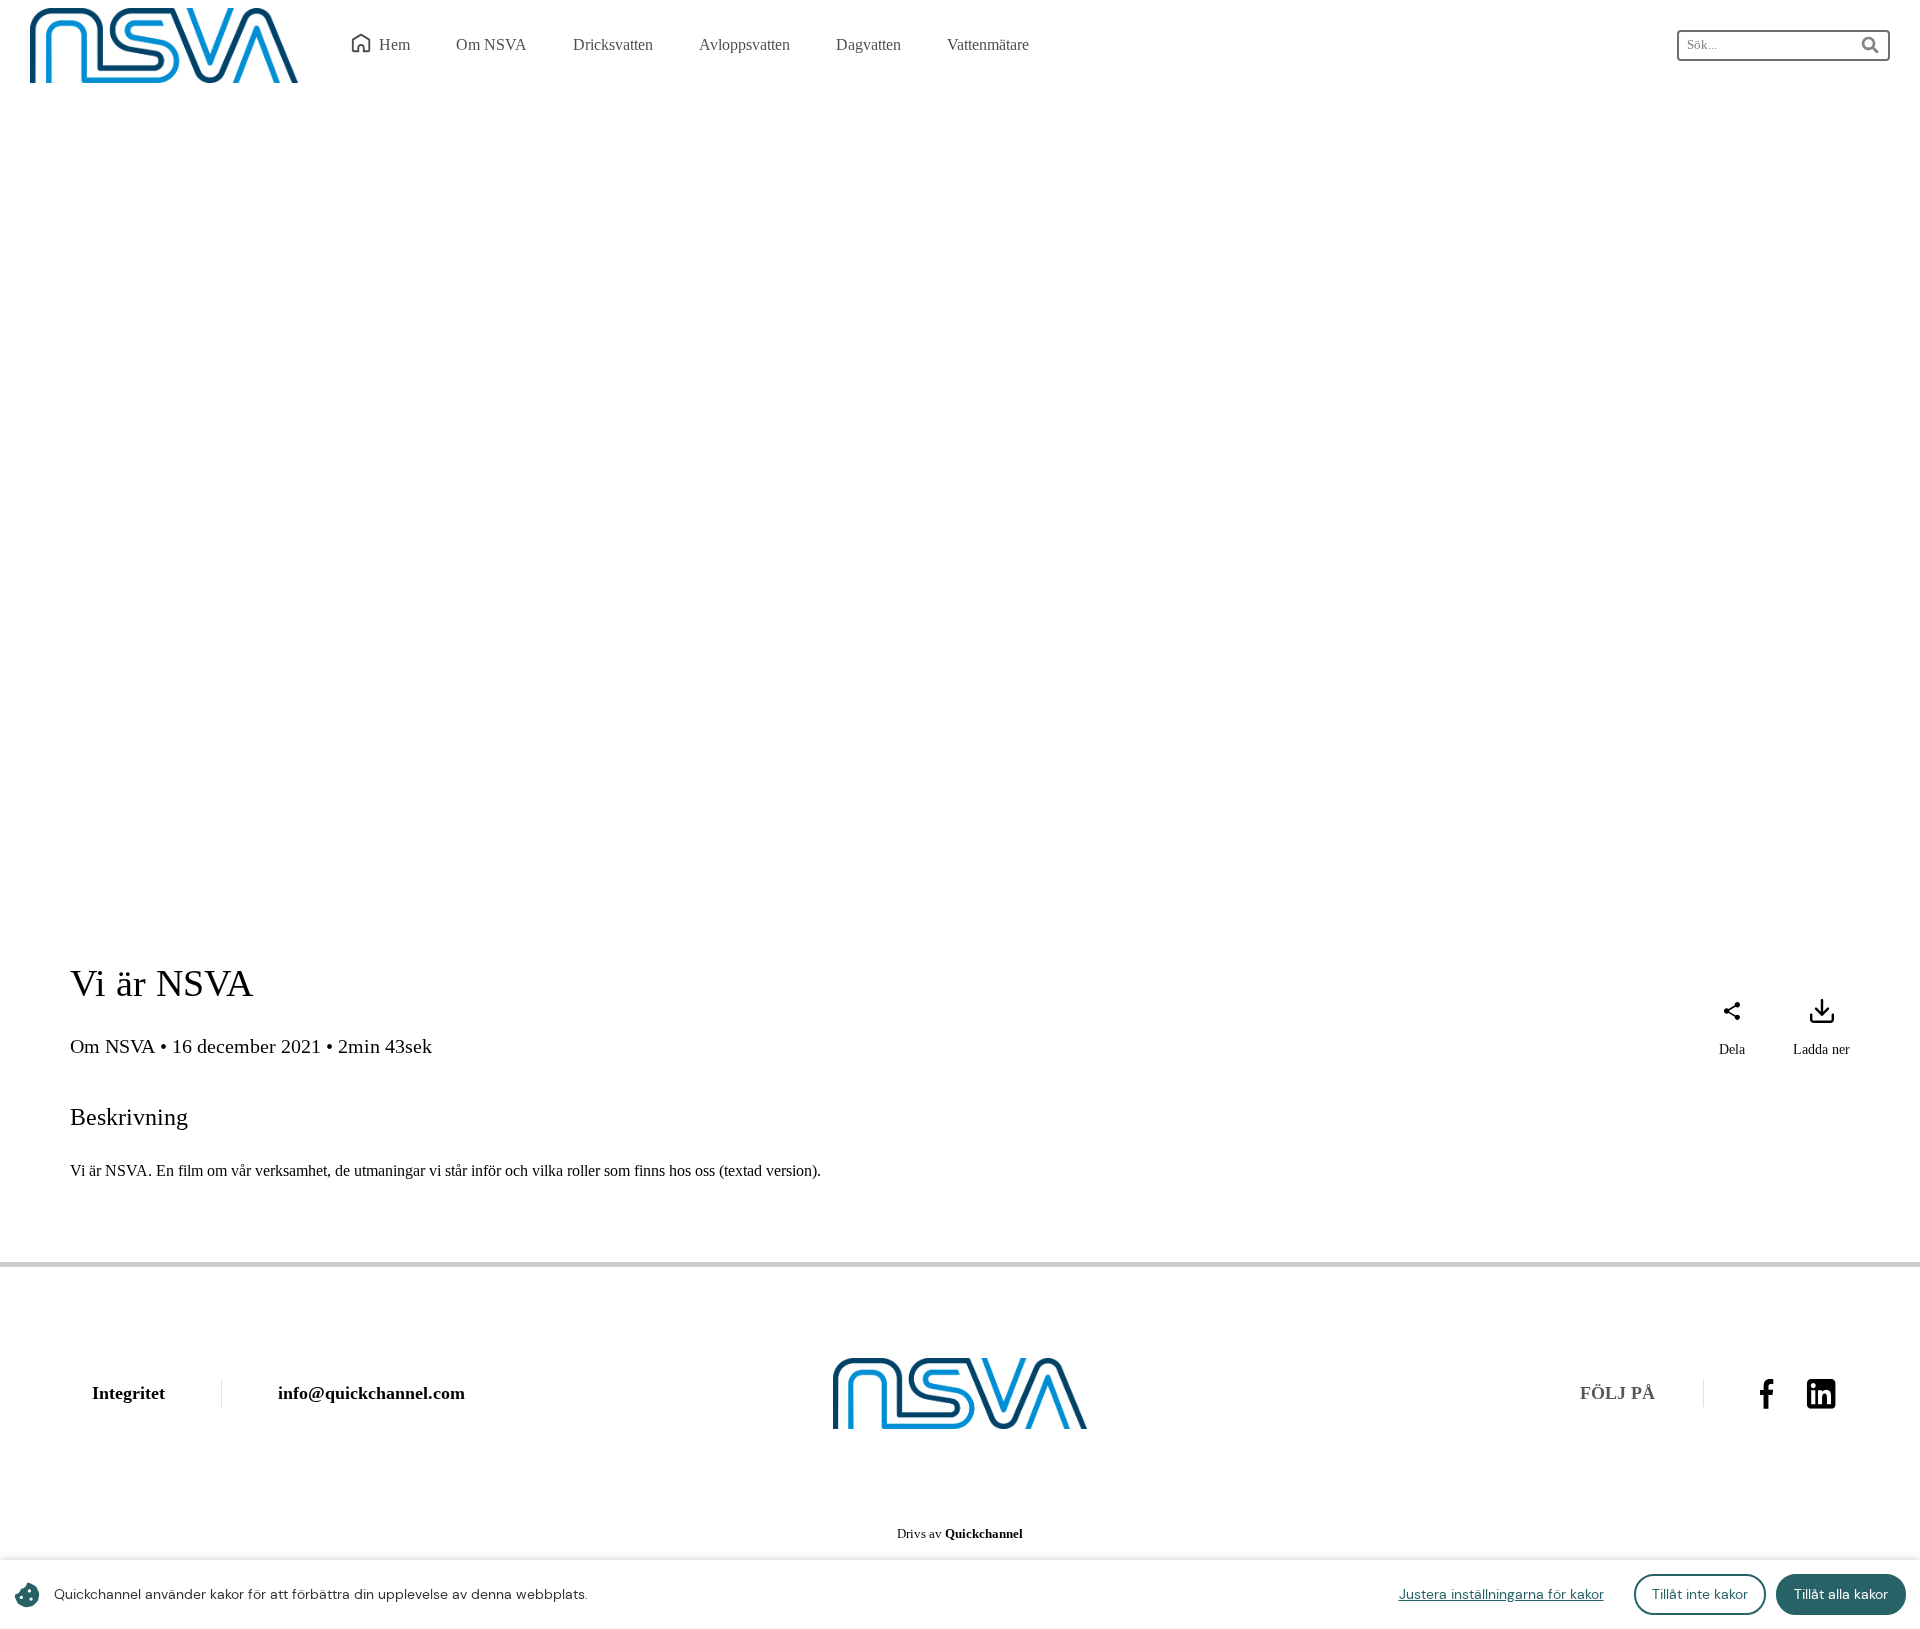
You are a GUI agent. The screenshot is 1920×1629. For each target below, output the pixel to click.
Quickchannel (984, 1534)
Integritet (128, 1393)
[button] (1732, 1030)
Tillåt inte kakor (1700, 1594)
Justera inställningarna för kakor (1501, 1594)
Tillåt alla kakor (1841, 1594)
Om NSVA (112, 1046)
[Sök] (1871, 45)
